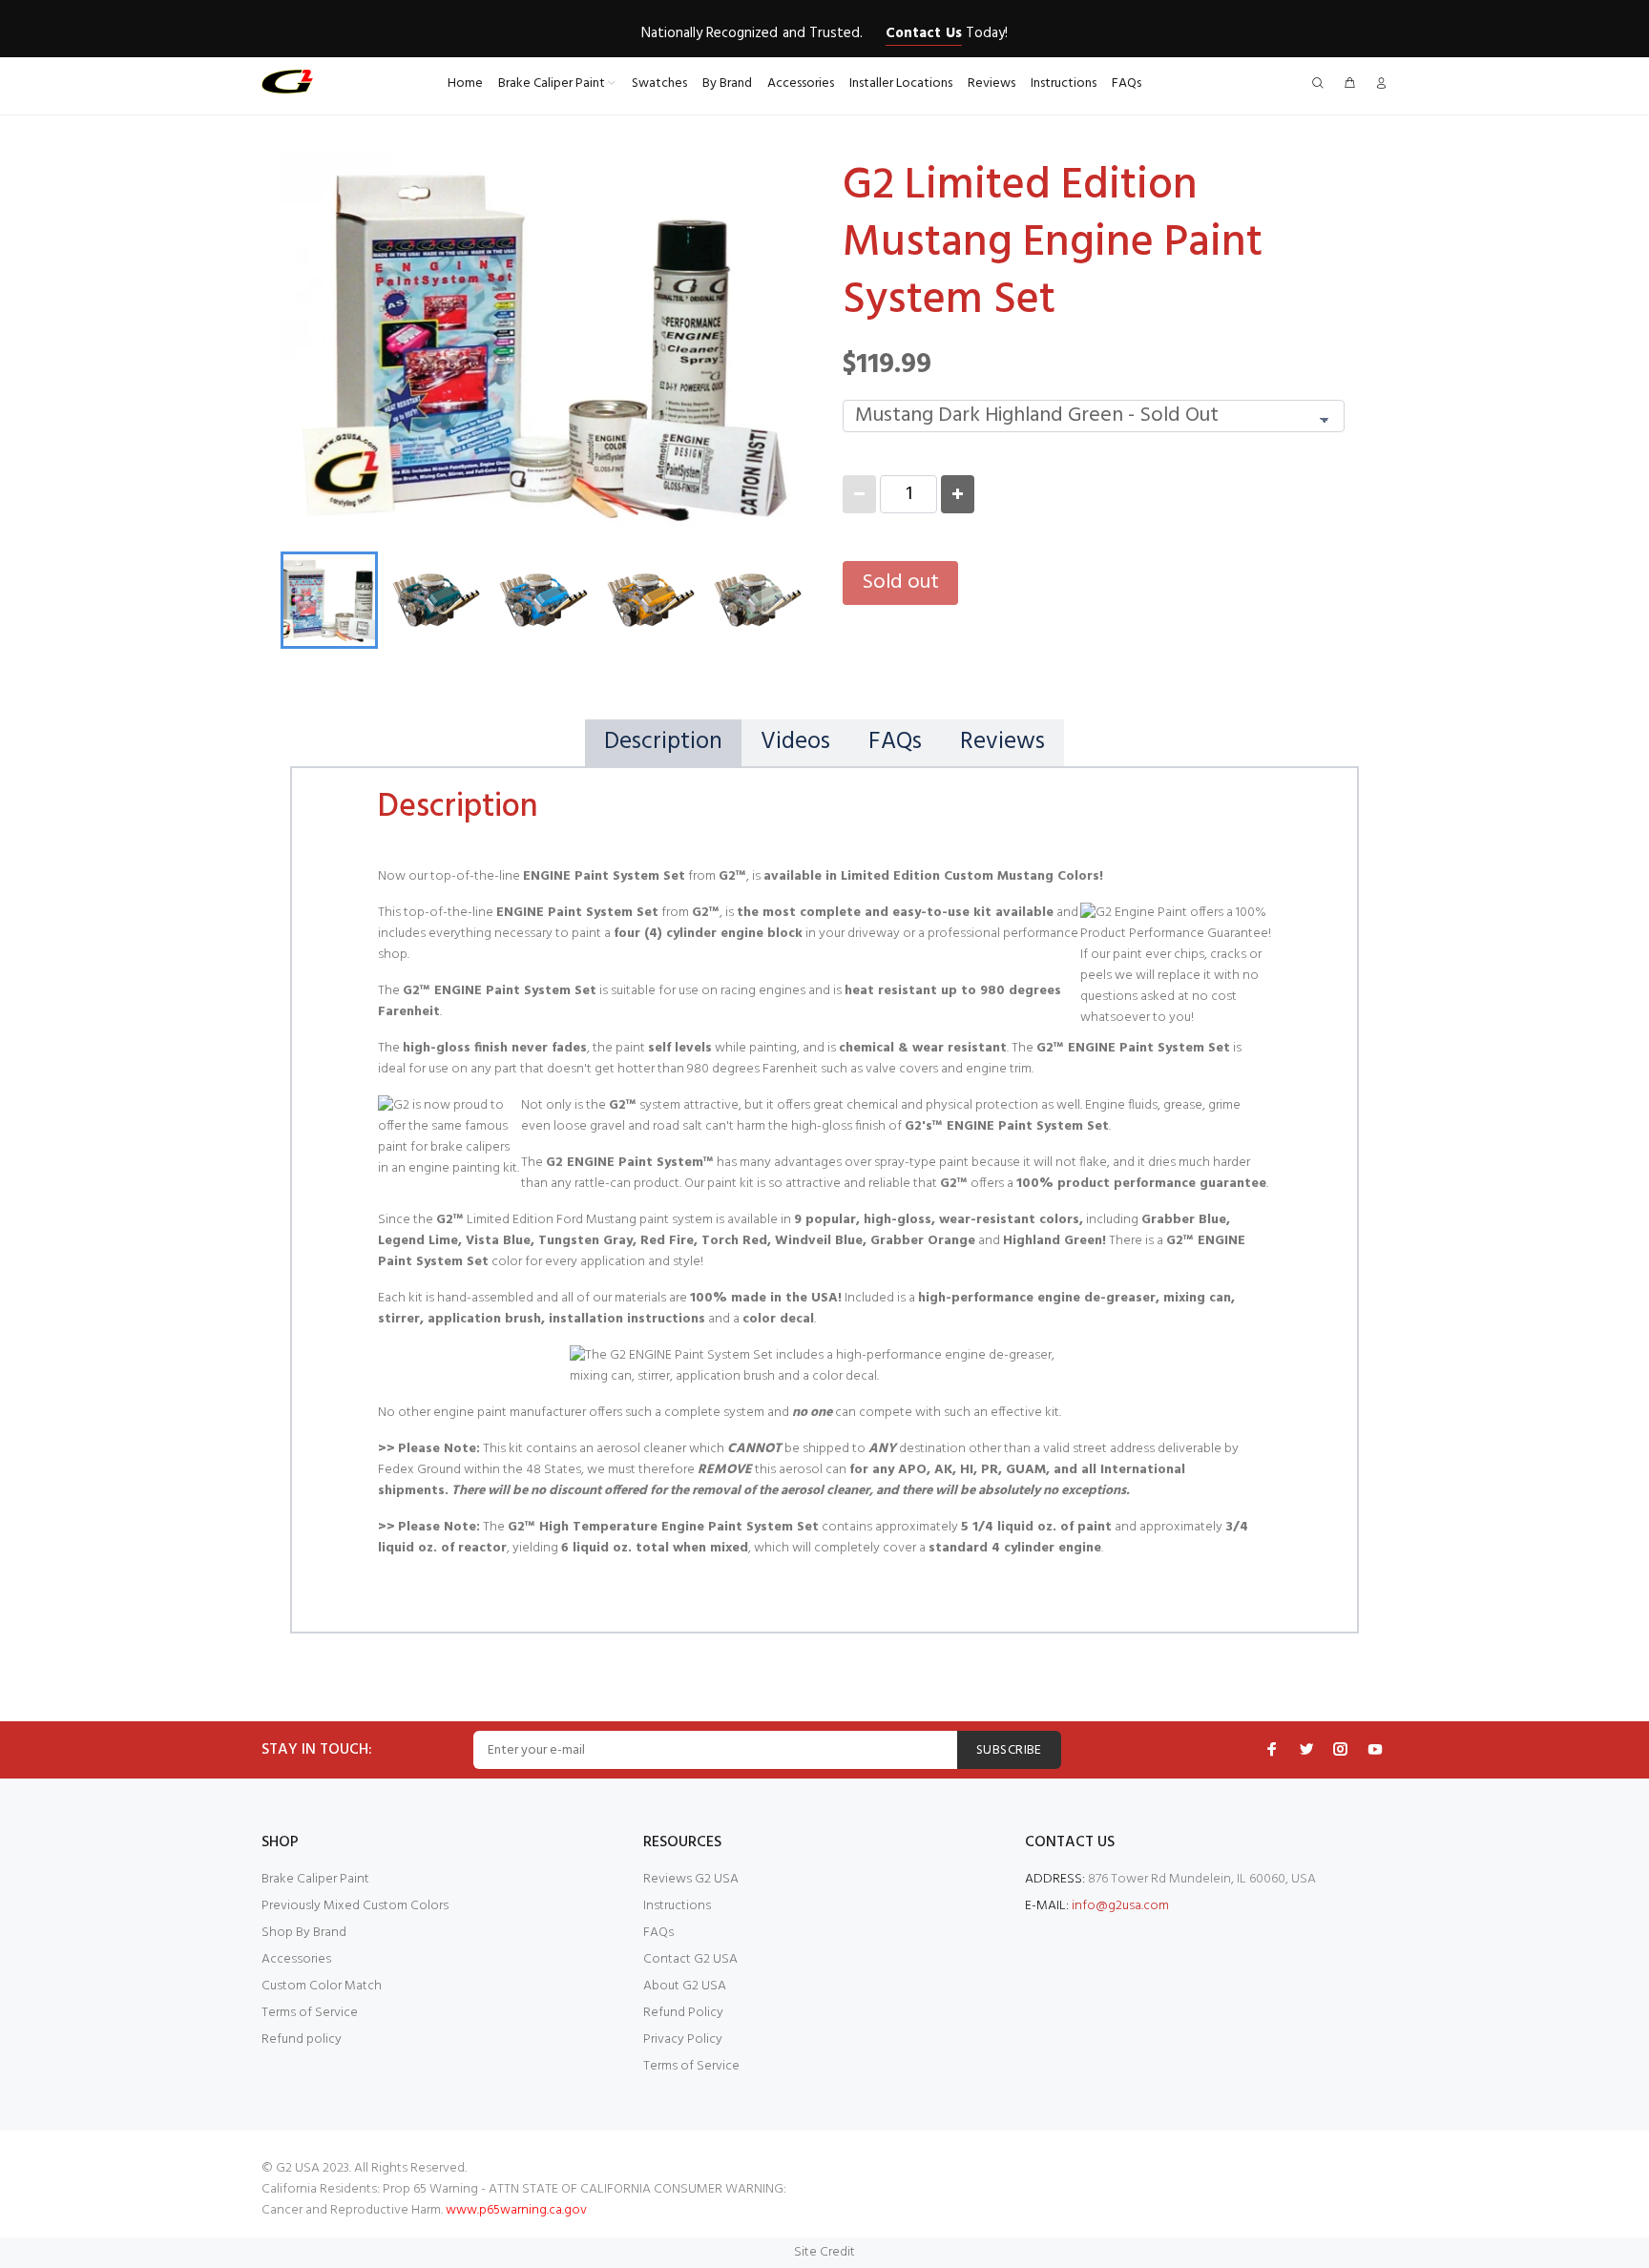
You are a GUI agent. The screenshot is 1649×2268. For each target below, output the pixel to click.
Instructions (677, 1906)
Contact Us (923, 33)
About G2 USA (685, 1986)
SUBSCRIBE (1009, 1750)
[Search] (1322, 84)
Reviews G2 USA (691, 1879)
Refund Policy (683, 2013)
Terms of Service (310, 2013)
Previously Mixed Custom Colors (355, 1906)
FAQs (658, 1933)
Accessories (296, 1959)
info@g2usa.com (1120, 1906)
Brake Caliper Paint (315, 1879)
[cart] (1349, 84)
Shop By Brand (304, 1933)
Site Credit (824, 2252)
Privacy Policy (683, 2039)
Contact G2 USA (690, 1959)
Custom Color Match (322, 1986)
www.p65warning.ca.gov (516, 2210)
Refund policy (302, 2039)
